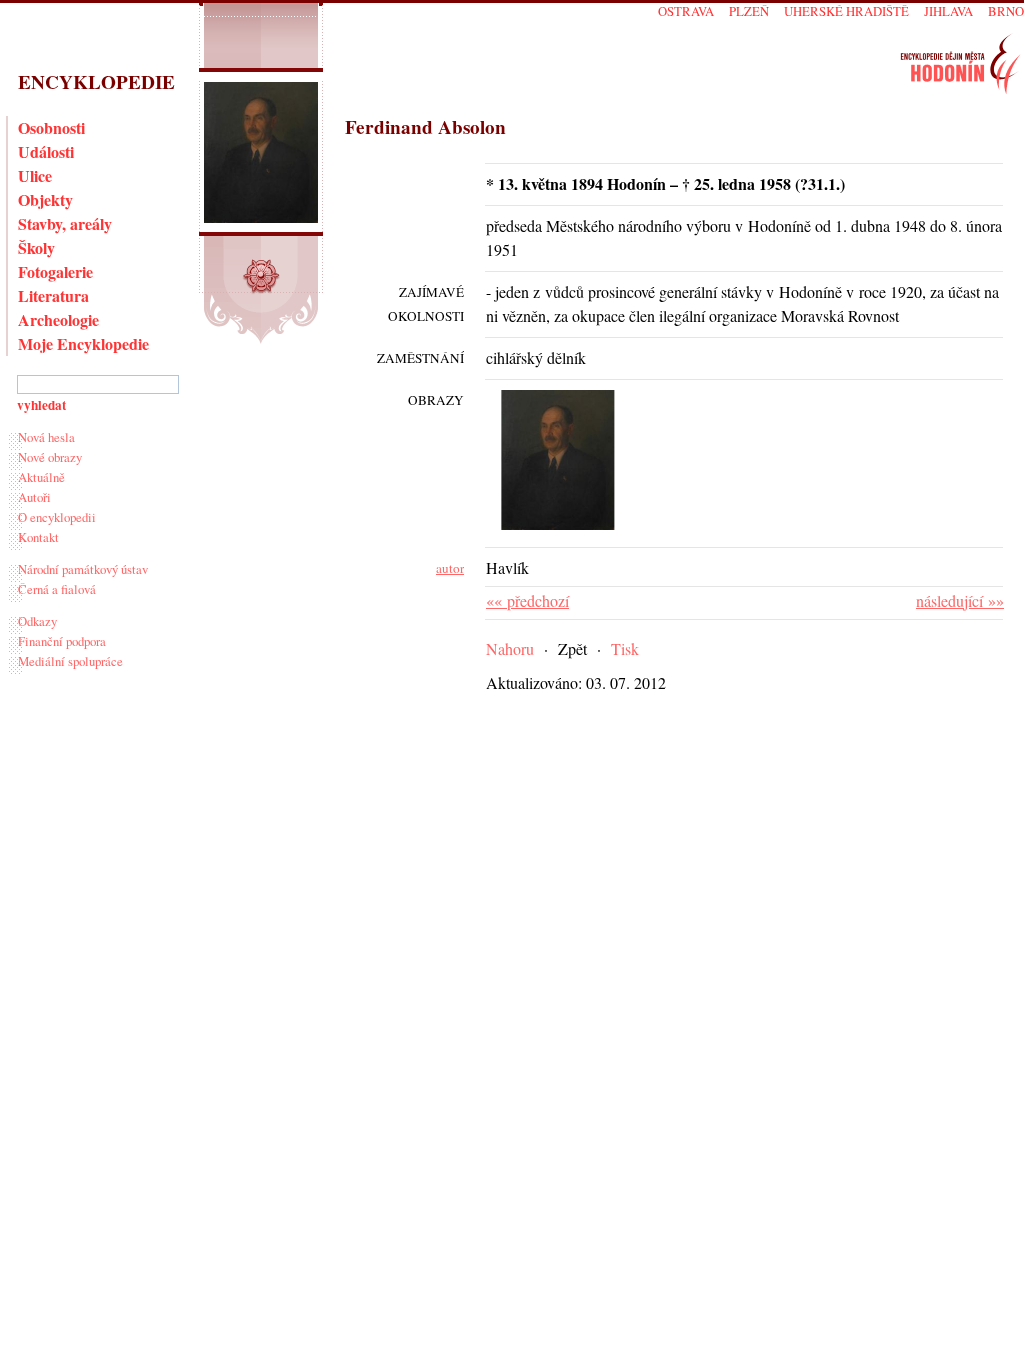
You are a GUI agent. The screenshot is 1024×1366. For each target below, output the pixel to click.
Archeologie (58, 319)
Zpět (572, 648)
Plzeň (749, 11)
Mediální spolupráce (70, 661)
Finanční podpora (62, 641)
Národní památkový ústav (83, 569)
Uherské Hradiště (846, 11)
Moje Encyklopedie (83, 343)
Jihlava (948, 11)
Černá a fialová (57, 589)
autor (450, 568)
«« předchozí (527, 600)
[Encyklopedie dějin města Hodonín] (960, 63)
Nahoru (510, 648)
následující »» (960, 600)
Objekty (45, 199)
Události (46, 151)
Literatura (53, 295)
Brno (1006, 11)
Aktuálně (41, 477)
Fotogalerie (55, 271)
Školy (36, 247)
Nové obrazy (50, 457)
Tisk (625, 648)
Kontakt (38, 537)
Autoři (34, 497)
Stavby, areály (65, 223)
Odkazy (37, 621)
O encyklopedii (57, 517)
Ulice (35, 175)
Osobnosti (51, 127)
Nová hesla (46, 437)
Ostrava (686, 11)
